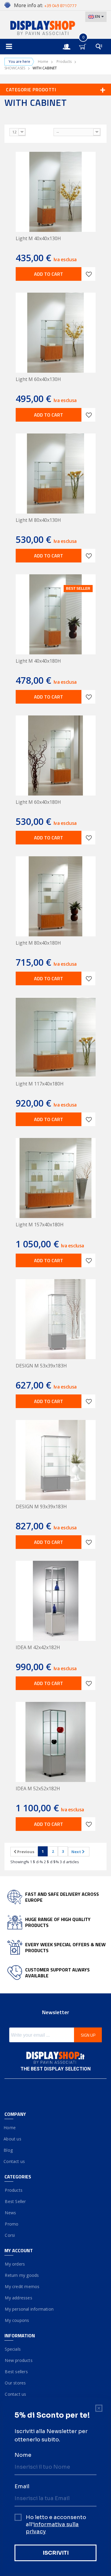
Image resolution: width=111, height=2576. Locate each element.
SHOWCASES (15, 68)
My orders (15, 2264)
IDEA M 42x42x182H (38, 1647)
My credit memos (22, 2286)
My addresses (18, 2298)
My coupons (17, 2320)
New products (18, 2360)
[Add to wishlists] (89, 274)
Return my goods (22, 2275)
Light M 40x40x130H (38, 238)
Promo (11, 2224)
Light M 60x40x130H (38, 379)
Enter (70, 41)
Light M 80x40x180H (38, 943)
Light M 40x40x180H (38, 661)
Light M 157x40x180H (40, 1225)
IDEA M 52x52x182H (38, 1788)
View (5, 131)
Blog (9, 2150)
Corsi (10, 2235)
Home (43, 62)
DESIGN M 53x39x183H (41, 1366)
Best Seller (15, 2201)
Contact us (15, 2161)
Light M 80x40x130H (38, 520)
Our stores (15, 2383)
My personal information (29, 2309)
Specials (13, 2349)
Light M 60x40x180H (38, 802)
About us (13, 2139)
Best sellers (16, 2372)
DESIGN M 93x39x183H (41, 1507)
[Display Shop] (55, 28)
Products (64, 62)
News (10, 2213)
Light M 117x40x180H (40, 1084)
